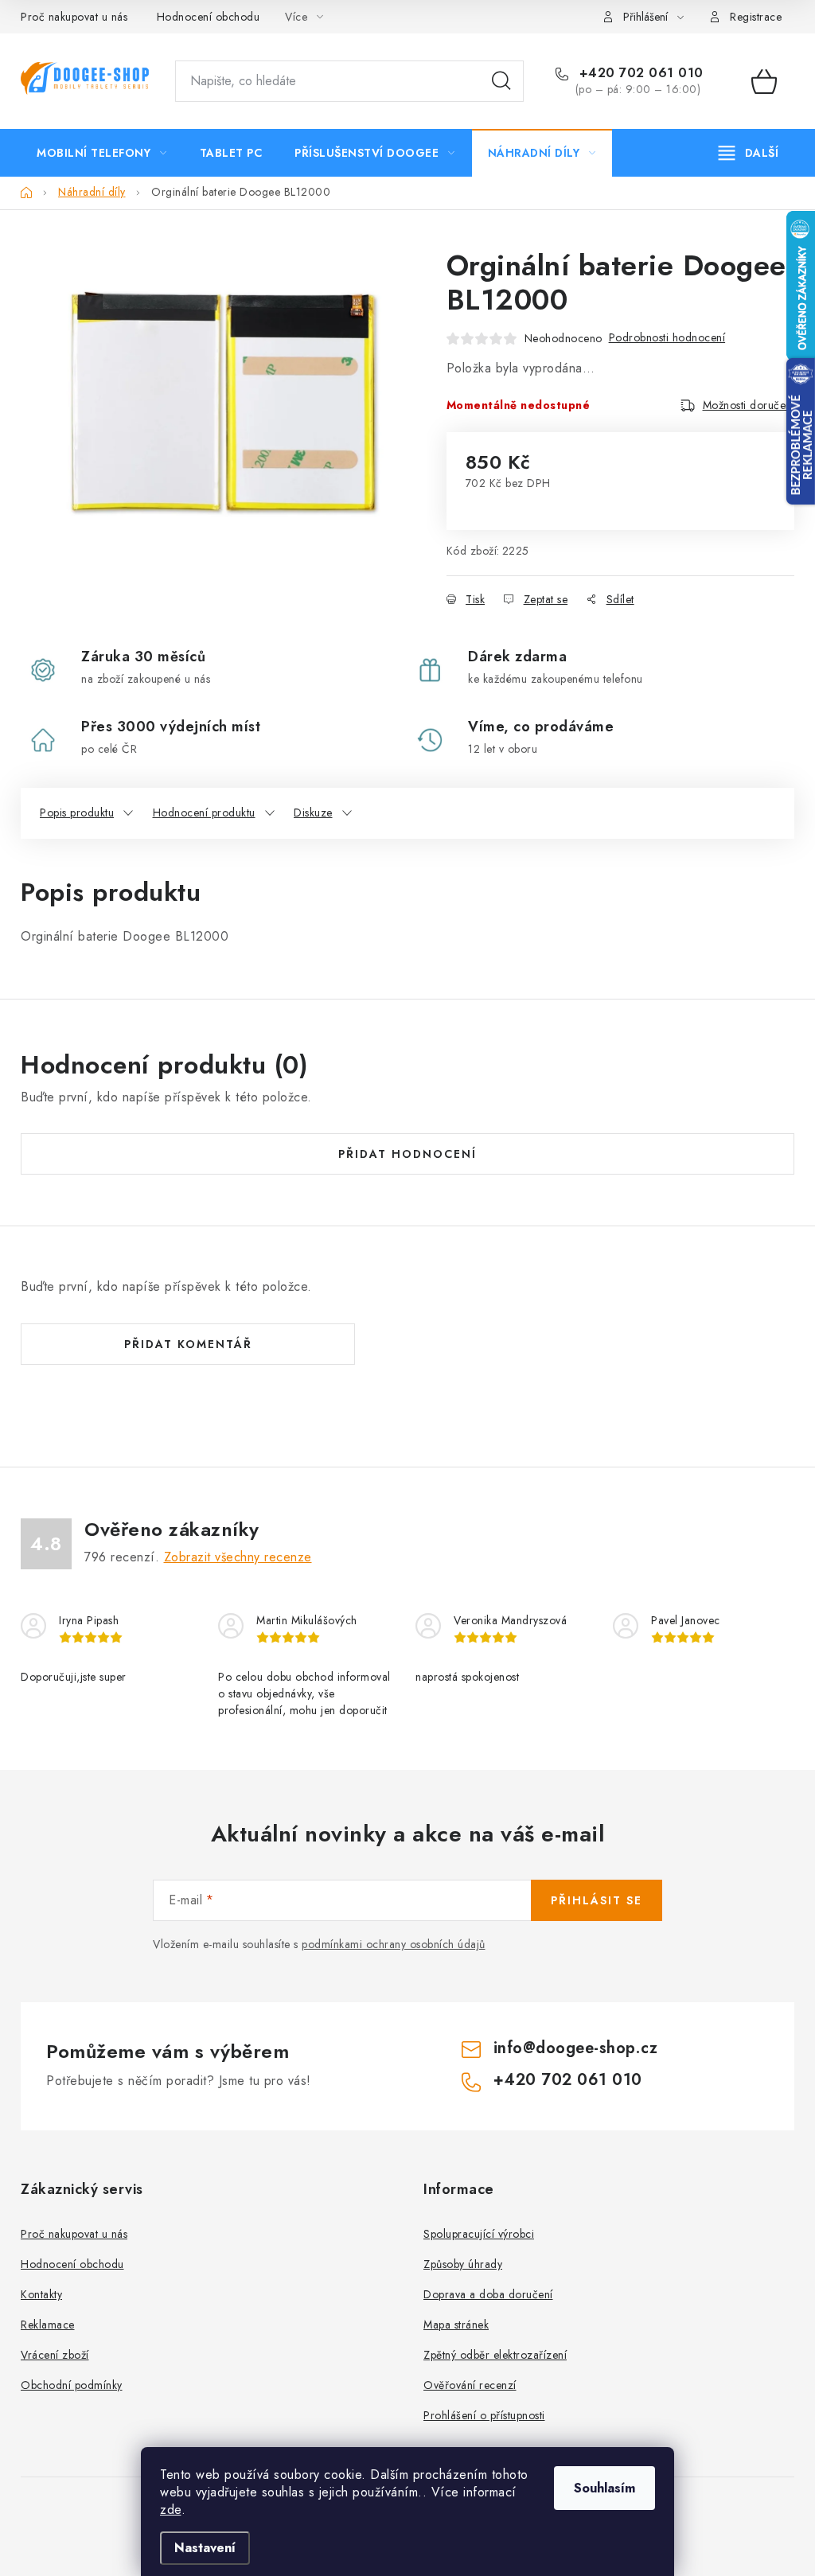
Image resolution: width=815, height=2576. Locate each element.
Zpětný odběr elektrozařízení (495, 2355)
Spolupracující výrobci (479, 2234)
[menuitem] (102, 153)
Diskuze (313, 813)
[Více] (749, 153)
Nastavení (205, 2548)
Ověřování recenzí (470, 2385)
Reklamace (48, 2325)
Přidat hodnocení (407, 1154)
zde (171, 2510)
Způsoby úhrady (463, 2264)
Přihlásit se (597, 1900)
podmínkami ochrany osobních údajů (394, 1944)
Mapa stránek (456, 2325)
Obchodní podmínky (72, 2385)
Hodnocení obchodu (209, 17)
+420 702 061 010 (639, 73)
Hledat (501, 81)
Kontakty (41, 2294)
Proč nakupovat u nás (74, 17)
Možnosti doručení (749, 405)
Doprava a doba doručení (488, 2294)
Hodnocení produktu (204, 813)
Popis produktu (77, 813)
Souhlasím (604, 2488)
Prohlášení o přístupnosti (484, 2415)
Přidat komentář (188, 1344)
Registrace (756, 17)
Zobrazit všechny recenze (238, 1557)
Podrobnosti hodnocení (667, 337)
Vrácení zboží (55, 2355)
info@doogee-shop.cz (576, 2048)
